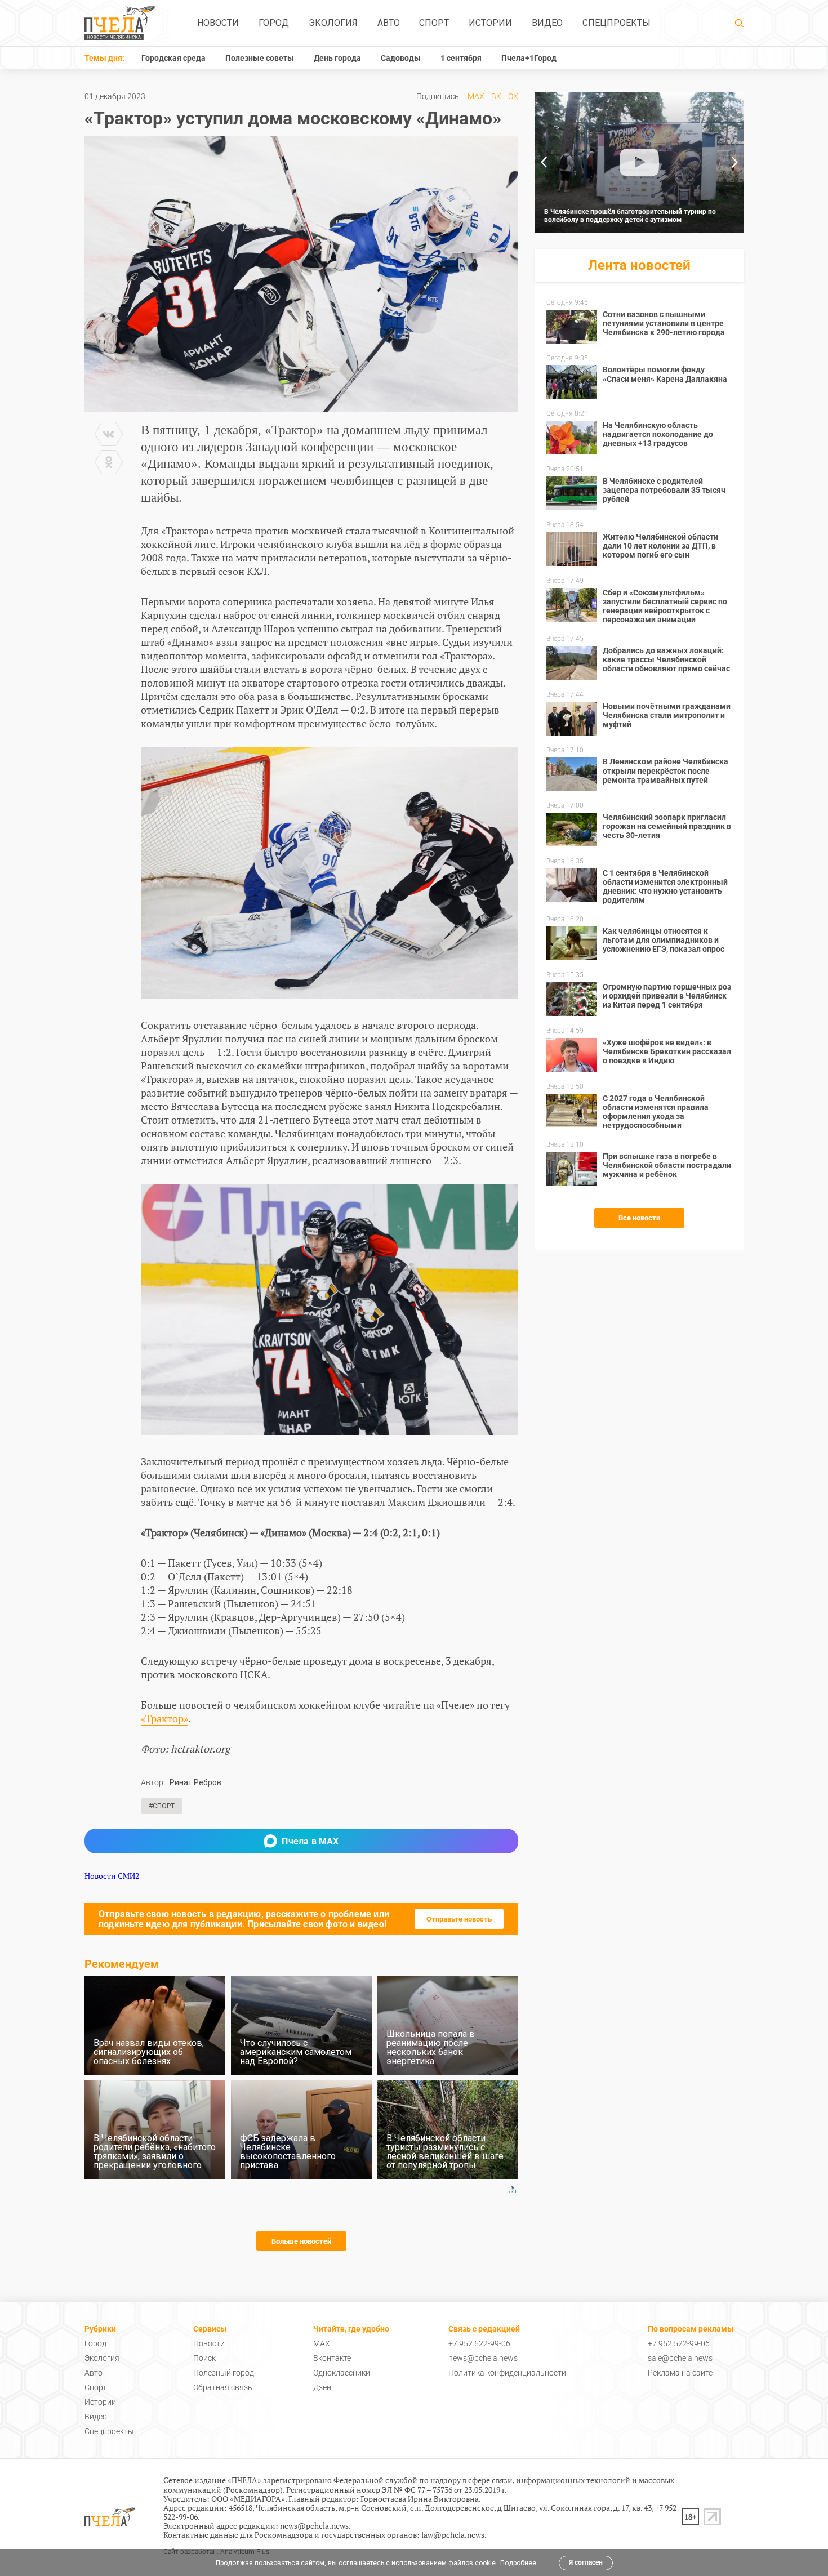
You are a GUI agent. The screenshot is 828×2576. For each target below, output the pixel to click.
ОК (513, 96)
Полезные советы (260, 58)
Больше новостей (301, 2241)
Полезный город (224, 2373)
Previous (544, 162)
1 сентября (461, 58)
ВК (496, 96)
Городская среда (173, 58)
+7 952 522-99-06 (479, 2343)
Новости (218, 23)
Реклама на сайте (680, 2373)
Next (735, 162)
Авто (389, 23)
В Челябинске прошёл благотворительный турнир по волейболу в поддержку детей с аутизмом (630, 216)
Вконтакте (332, 2358)
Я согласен (586, 2562)
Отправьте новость (459, 1919)
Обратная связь (223, 2387)
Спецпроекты (616, 23)
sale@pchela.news (680, 2358)
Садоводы (401, 58)
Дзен (322, 2387)
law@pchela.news (453, 2535)
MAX (476, 96)
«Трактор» (164, 1718)
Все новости (639, 1218)
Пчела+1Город (529, 58)
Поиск (204, 2358)
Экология (333, 23)
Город (274, 23)
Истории (490, 23)
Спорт (434, 23)
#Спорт (162, 1806)
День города (337, 58)
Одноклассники (342, 2373)
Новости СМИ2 (112, 1876)
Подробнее (518, 2563)
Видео (547, 23)
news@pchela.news (483, 2358)
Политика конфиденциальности (507, 2373)
